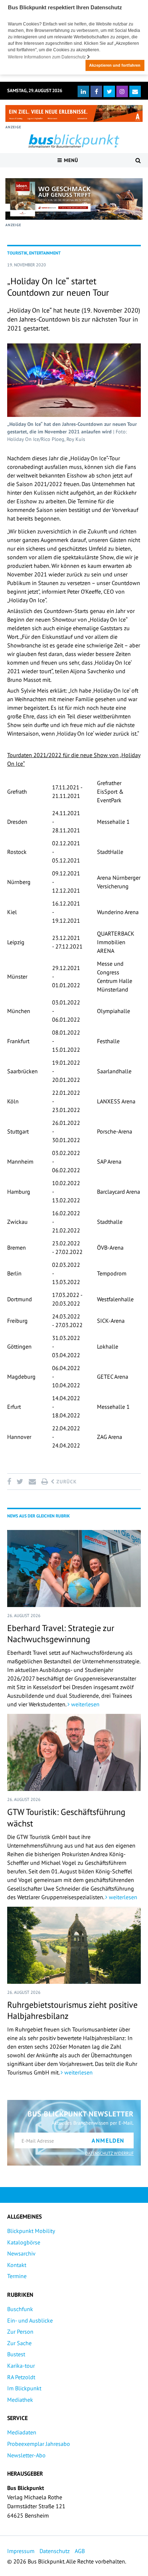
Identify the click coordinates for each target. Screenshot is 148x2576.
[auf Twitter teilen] (20, 1482)
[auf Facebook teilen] (10, 1482)
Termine (17, 2276)
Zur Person (20, 2332)
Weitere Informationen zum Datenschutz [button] (47, 57)
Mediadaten (22, 2432)
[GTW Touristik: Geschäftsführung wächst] (74, 1752)
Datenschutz (55, 2551)
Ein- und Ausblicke (30, 2320)
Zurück (66, 1482)
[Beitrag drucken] (45, 1482)
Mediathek (20, 2400)
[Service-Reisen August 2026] (74, 199)
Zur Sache (19, 2343)
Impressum (21, 2551)
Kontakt (17, 2265)
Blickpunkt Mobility (31, 2231)
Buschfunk (20, 2309)
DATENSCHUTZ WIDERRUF (109, 2153)
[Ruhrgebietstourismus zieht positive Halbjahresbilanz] (74, 1945)
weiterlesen (85, 1704)
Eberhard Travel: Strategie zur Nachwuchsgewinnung (61, 1634)
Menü (70, 160)
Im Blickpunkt (24, 2388)
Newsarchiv (21, 2253)
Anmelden (108, 2140)
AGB (80, 2551)
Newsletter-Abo (26, 2455)
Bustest (16, 2354)
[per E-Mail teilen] (32, 1482)
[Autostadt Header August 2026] (74, 113)
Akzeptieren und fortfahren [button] (115, 65)
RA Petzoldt (21, 2377)
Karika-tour (21, 2366)
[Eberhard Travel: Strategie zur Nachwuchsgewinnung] (74, 1569)
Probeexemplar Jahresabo (39, 2444)
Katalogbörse (24, 2242)
